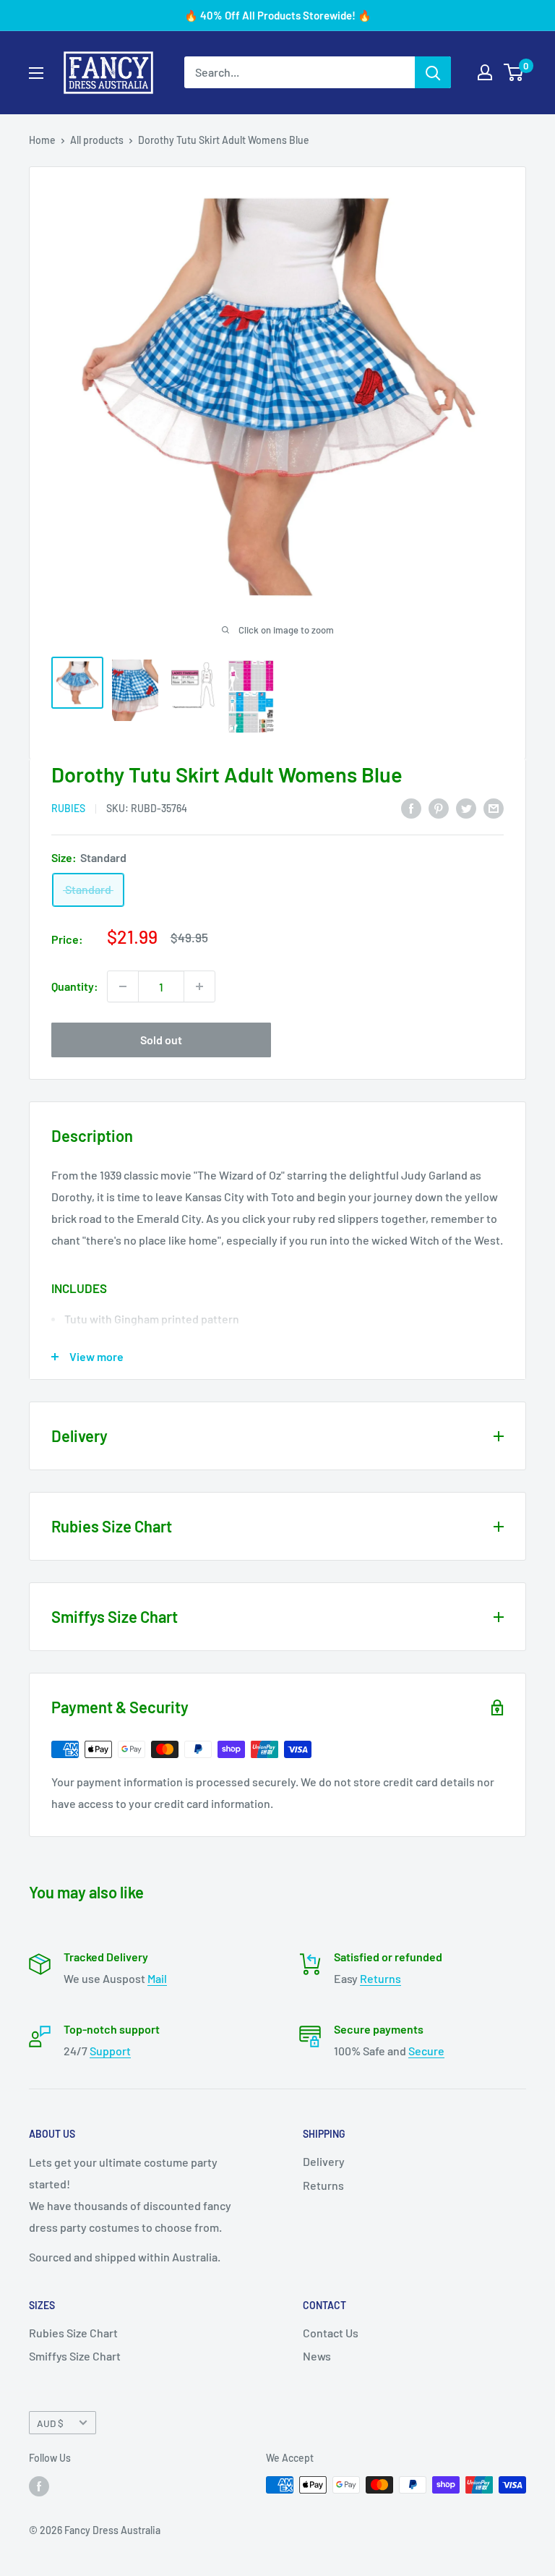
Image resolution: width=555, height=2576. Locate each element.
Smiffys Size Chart (75, 2356)
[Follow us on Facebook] (39, 2486)
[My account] (485, 72)
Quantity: (75, 986)
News (317, 2356)
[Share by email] (494, 807)
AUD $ (50, 2423)
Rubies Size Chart (73, 2333)
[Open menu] (36, 73)
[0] (514, 72)
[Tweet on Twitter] (466, 807)
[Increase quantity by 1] (199, 986)
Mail (157, 1978)
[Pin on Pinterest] (439, 807)
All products (97, 140)
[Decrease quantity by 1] (123, 986)
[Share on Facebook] (411, 807)
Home (42, 140)
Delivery (324, 2161)
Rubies (68, 808)
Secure (426, 2051)
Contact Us (331, 2333)
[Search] (433, 72)
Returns (380, 1978)
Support (110, 2051)
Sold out (161, 1040)
